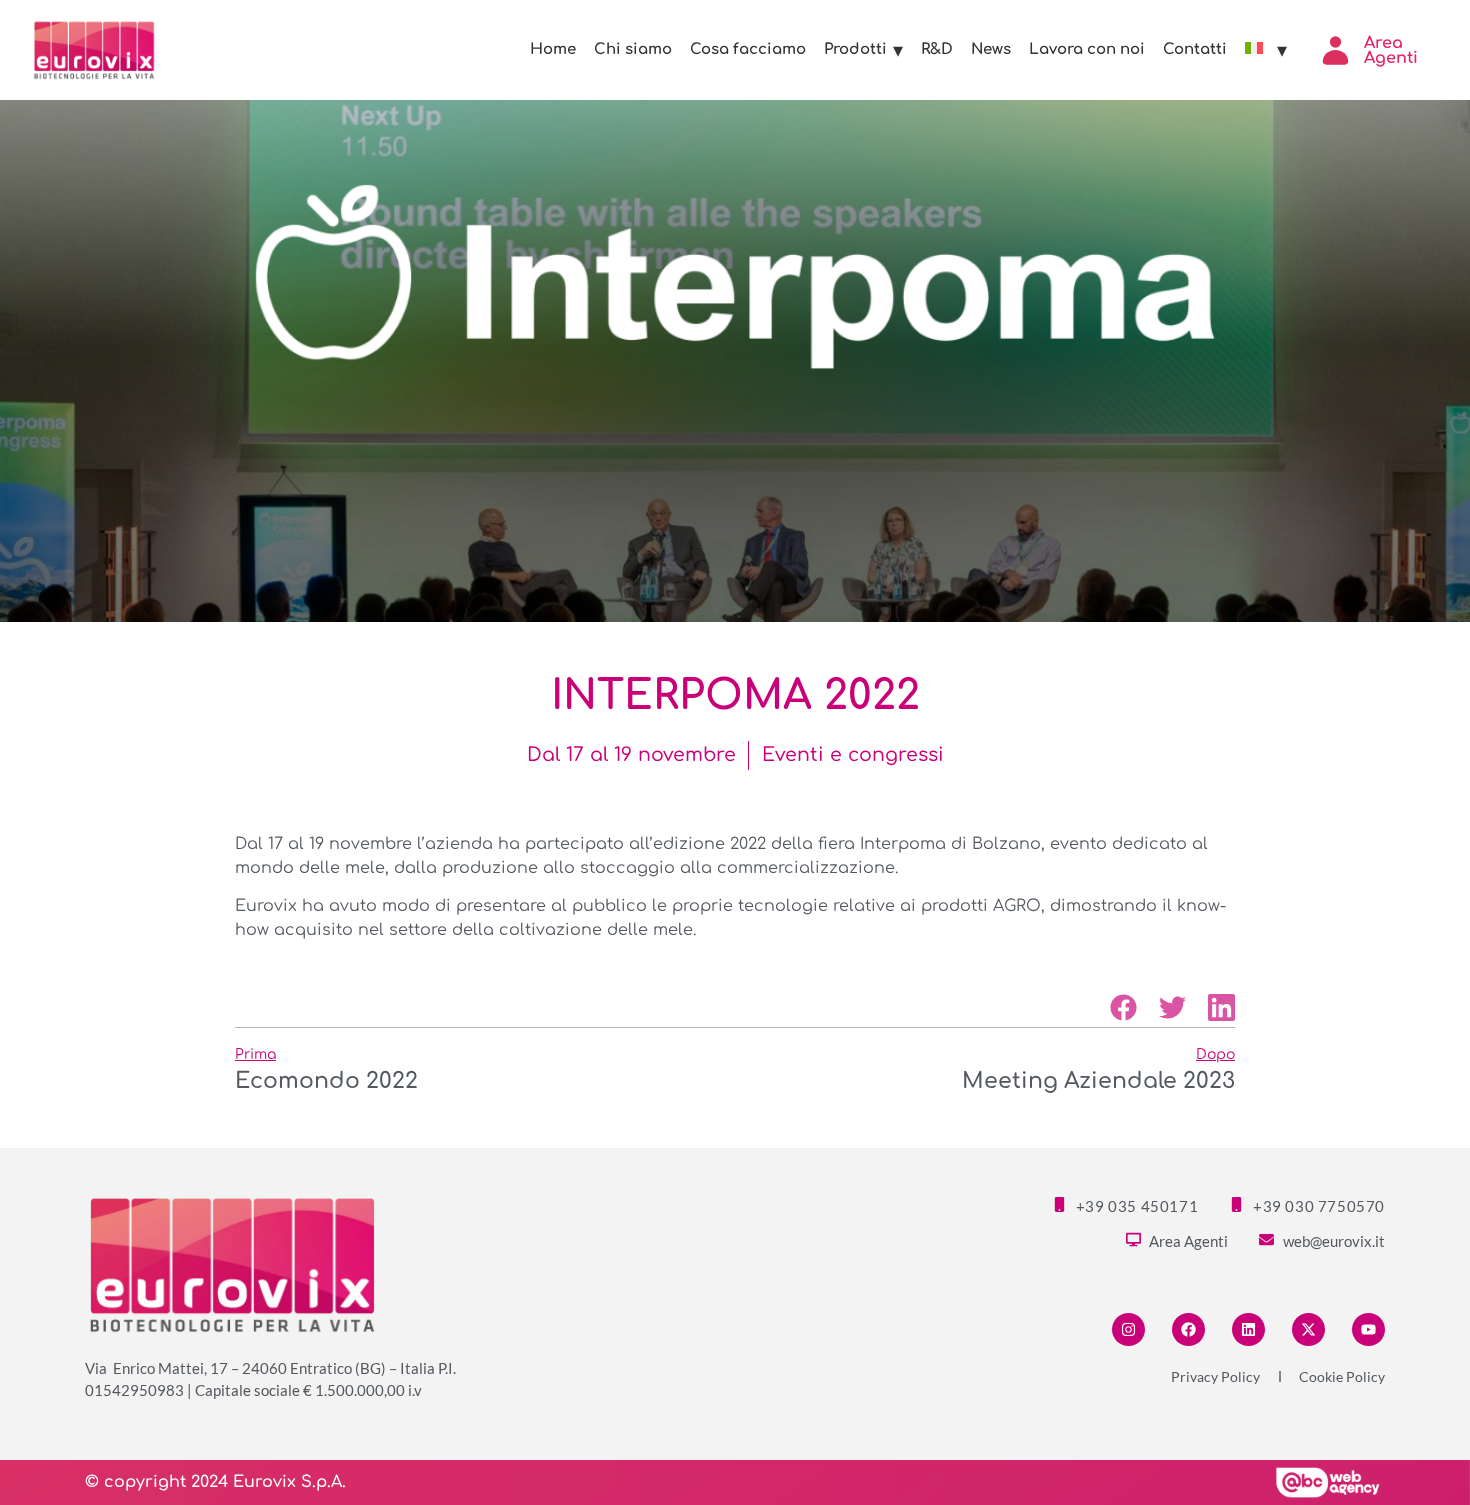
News (991, 49)
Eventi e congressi (853, 754)
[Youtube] (1368, 1329)
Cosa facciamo (748, 49)
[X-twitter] (1308, 1329)
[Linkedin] (1248, 1329)
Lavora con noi (1087, 49)
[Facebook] (1188, 1329)
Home (553, 49)
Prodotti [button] (855, 49)
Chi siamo (633, 49)
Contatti (1195, 49)
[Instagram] (1128, 1329)
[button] (1123, 1007)
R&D (937, 49)
